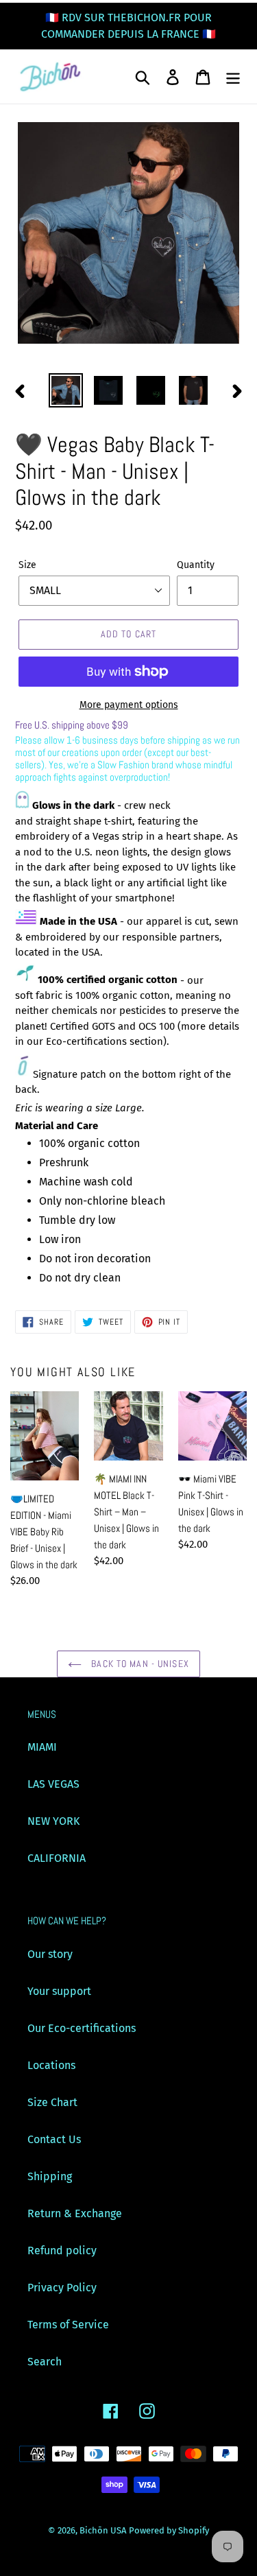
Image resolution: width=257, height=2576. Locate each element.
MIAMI (42, 1747)
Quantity (196, 565)
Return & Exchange (75, 2213)
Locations (51, 2065)
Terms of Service (68, 2325)
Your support (59, 1991)
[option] (66, 390)
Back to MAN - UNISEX (139, 1664)
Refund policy (62, 2250)
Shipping (50, 2176)
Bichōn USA (103, 2530)
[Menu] (233, 77)
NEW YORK (53, 1821)
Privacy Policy (62, 2288)
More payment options (129, 705)
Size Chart (52, 2102)
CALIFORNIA (57, 1858)
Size (27, 565)
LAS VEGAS (53, 1784)
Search (45, 2362)
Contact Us (54, 2139)
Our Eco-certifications (82, 2028)
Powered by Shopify (169, 2530)
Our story (50, 1954)
